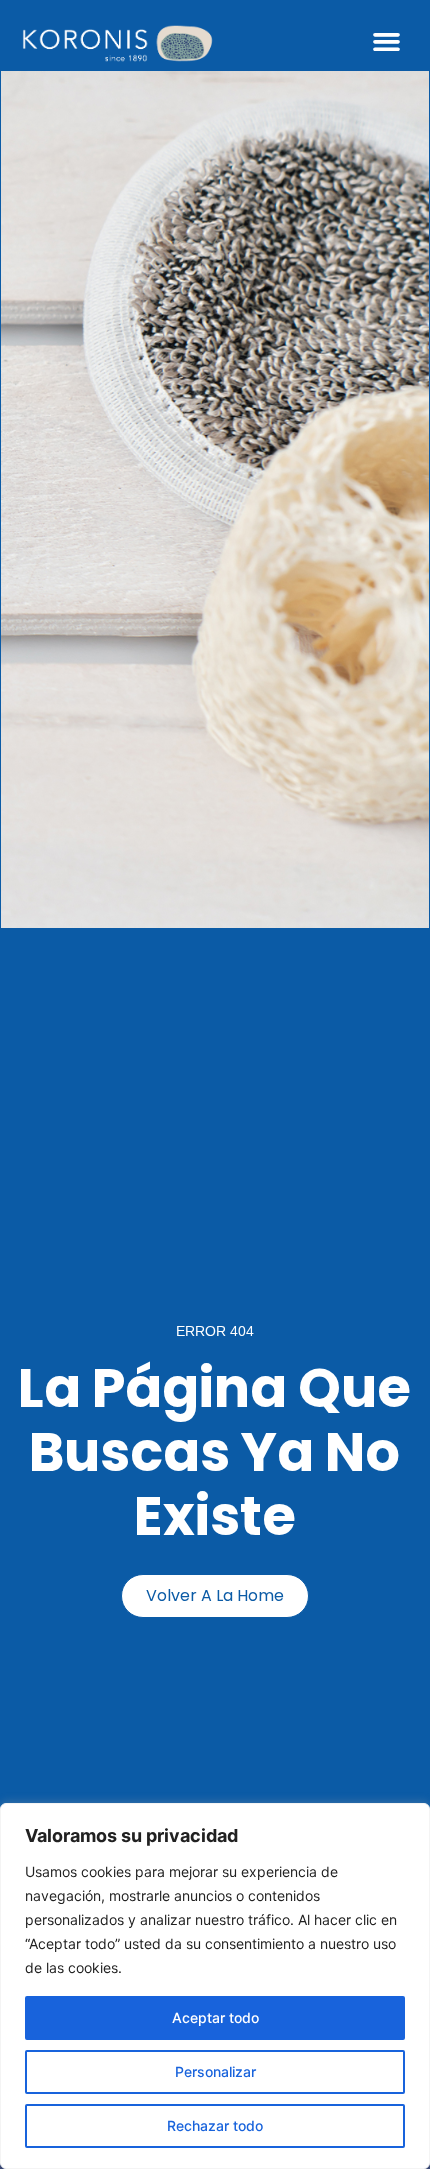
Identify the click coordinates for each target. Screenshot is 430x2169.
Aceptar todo (215, 2017)
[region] (215, 1986)
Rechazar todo (215, 2125)
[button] (387, 41)
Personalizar (215, 2071)
